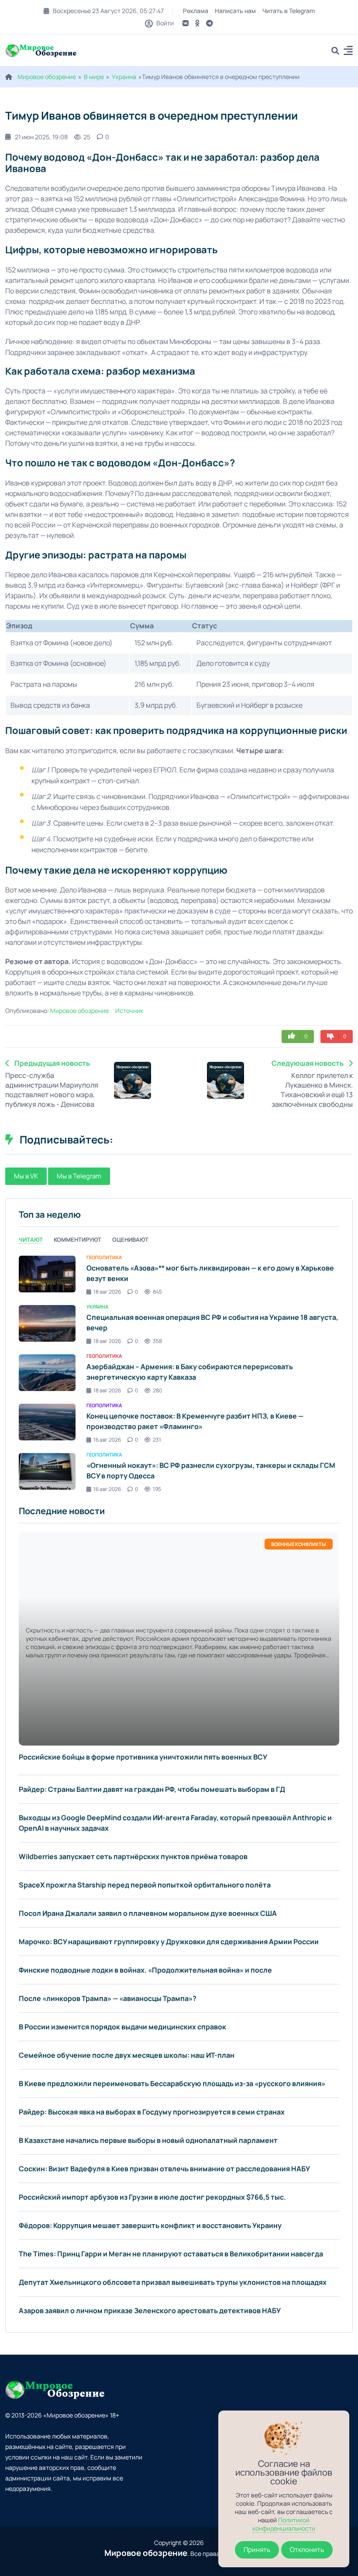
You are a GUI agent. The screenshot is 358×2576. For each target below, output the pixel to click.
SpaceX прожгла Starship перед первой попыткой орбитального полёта (145, 1885)
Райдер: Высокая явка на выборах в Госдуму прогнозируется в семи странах (152, 2112)
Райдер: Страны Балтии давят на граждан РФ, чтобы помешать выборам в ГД (152, 1789)
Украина (124, 77)
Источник (129, 1011)
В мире (94, 77)
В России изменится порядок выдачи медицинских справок (122, 2027)
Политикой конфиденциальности (284, 2524)
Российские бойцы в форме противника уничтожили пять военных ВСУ (143, 1757)
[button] (348, 52)
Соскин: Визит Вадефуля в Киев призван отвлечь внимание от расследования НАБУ (164, 2169)
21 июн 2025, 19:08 (41, 137)
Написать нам (235, 11)
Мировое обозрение (47, 77)
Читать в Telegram (289, 11)
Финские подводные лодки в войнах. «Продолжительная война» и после (145, 1970)
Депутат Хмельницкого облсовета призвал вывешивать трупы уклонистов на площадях (173, 2282)
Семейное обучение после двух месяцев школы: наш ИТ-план (127, 2055)
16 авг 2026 (107, 1440)
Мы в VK (26, 1176)
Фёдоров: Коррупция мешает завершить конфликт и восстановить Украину (150, 2225)
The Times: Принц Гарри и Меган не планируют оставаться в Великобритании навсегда (171, 2254)
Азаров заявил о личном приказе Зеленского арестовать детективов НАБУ (150, 2311)
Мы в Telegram (79, 1176)
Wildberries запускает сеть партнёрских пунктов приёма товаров (133, 1856)
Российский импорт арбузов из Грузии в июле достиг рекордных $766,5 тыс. (152, 2197)
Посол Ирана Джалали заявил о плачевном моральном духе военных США (148, 1913)
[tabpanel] (179, 1373)
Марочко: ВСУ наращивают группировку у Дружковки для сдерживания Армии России (169, 1942)
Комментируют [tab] (77, 1240)
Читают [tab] (31, 1240)
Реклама (196, 11)
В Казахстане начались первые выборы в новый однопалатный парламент (148, 2140)
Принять (257, 2550)
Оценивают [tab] (130, 1240)
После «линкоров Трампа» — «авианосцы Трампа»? (108, 1998)
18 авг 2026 (107, 1292)
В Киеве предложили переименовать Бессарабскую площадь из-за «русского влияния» (172, 2084)
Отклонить (307, 2550)
